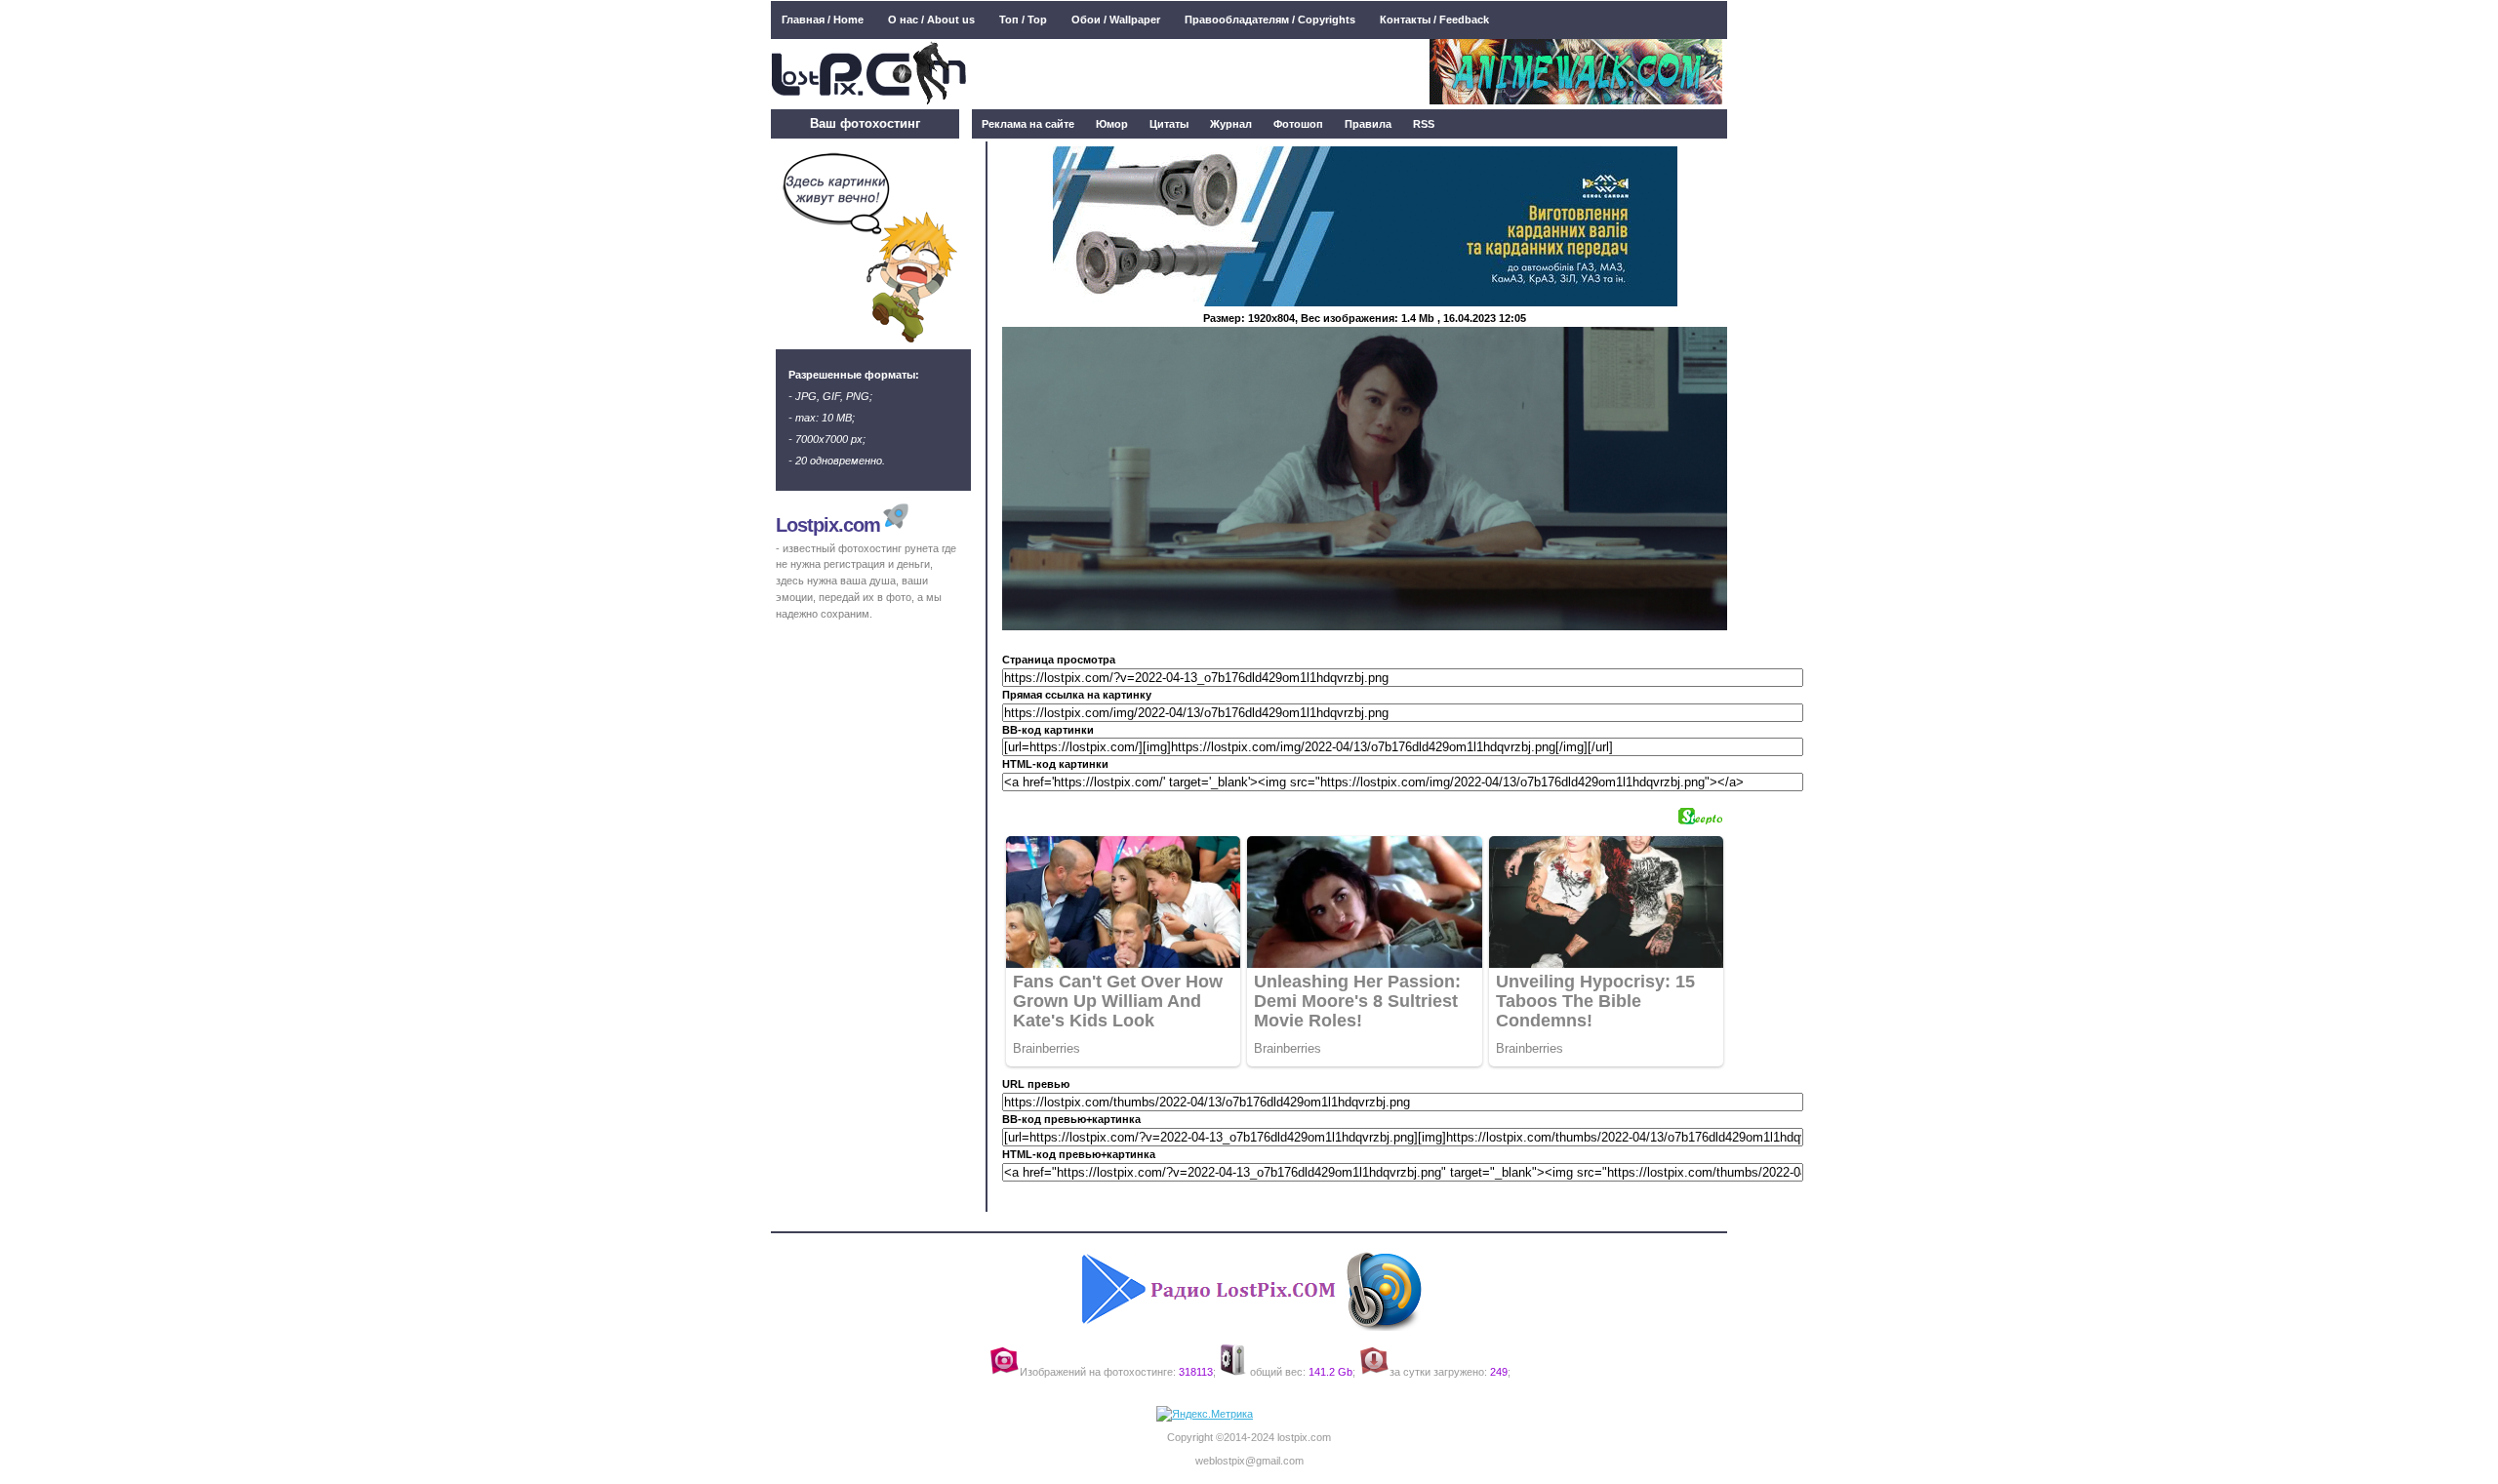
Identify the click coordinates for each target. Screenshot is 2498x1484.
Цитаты (1169, 124)
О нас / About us (931, 20)
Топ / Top (1023, 20)
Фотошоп (1298, 124)
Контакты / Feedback (1434, 20)
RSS (1424, 124)
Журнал (1231, 124)
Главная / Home (823, 20)
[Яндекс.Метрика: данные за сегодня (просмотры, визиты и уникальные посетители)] (1205, 1414)
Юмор (1112, 124)
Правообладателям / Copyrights (1270, 20)
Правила (1368, 124)
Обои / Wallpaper (1116, 20)
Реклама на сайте (1028, 124)
